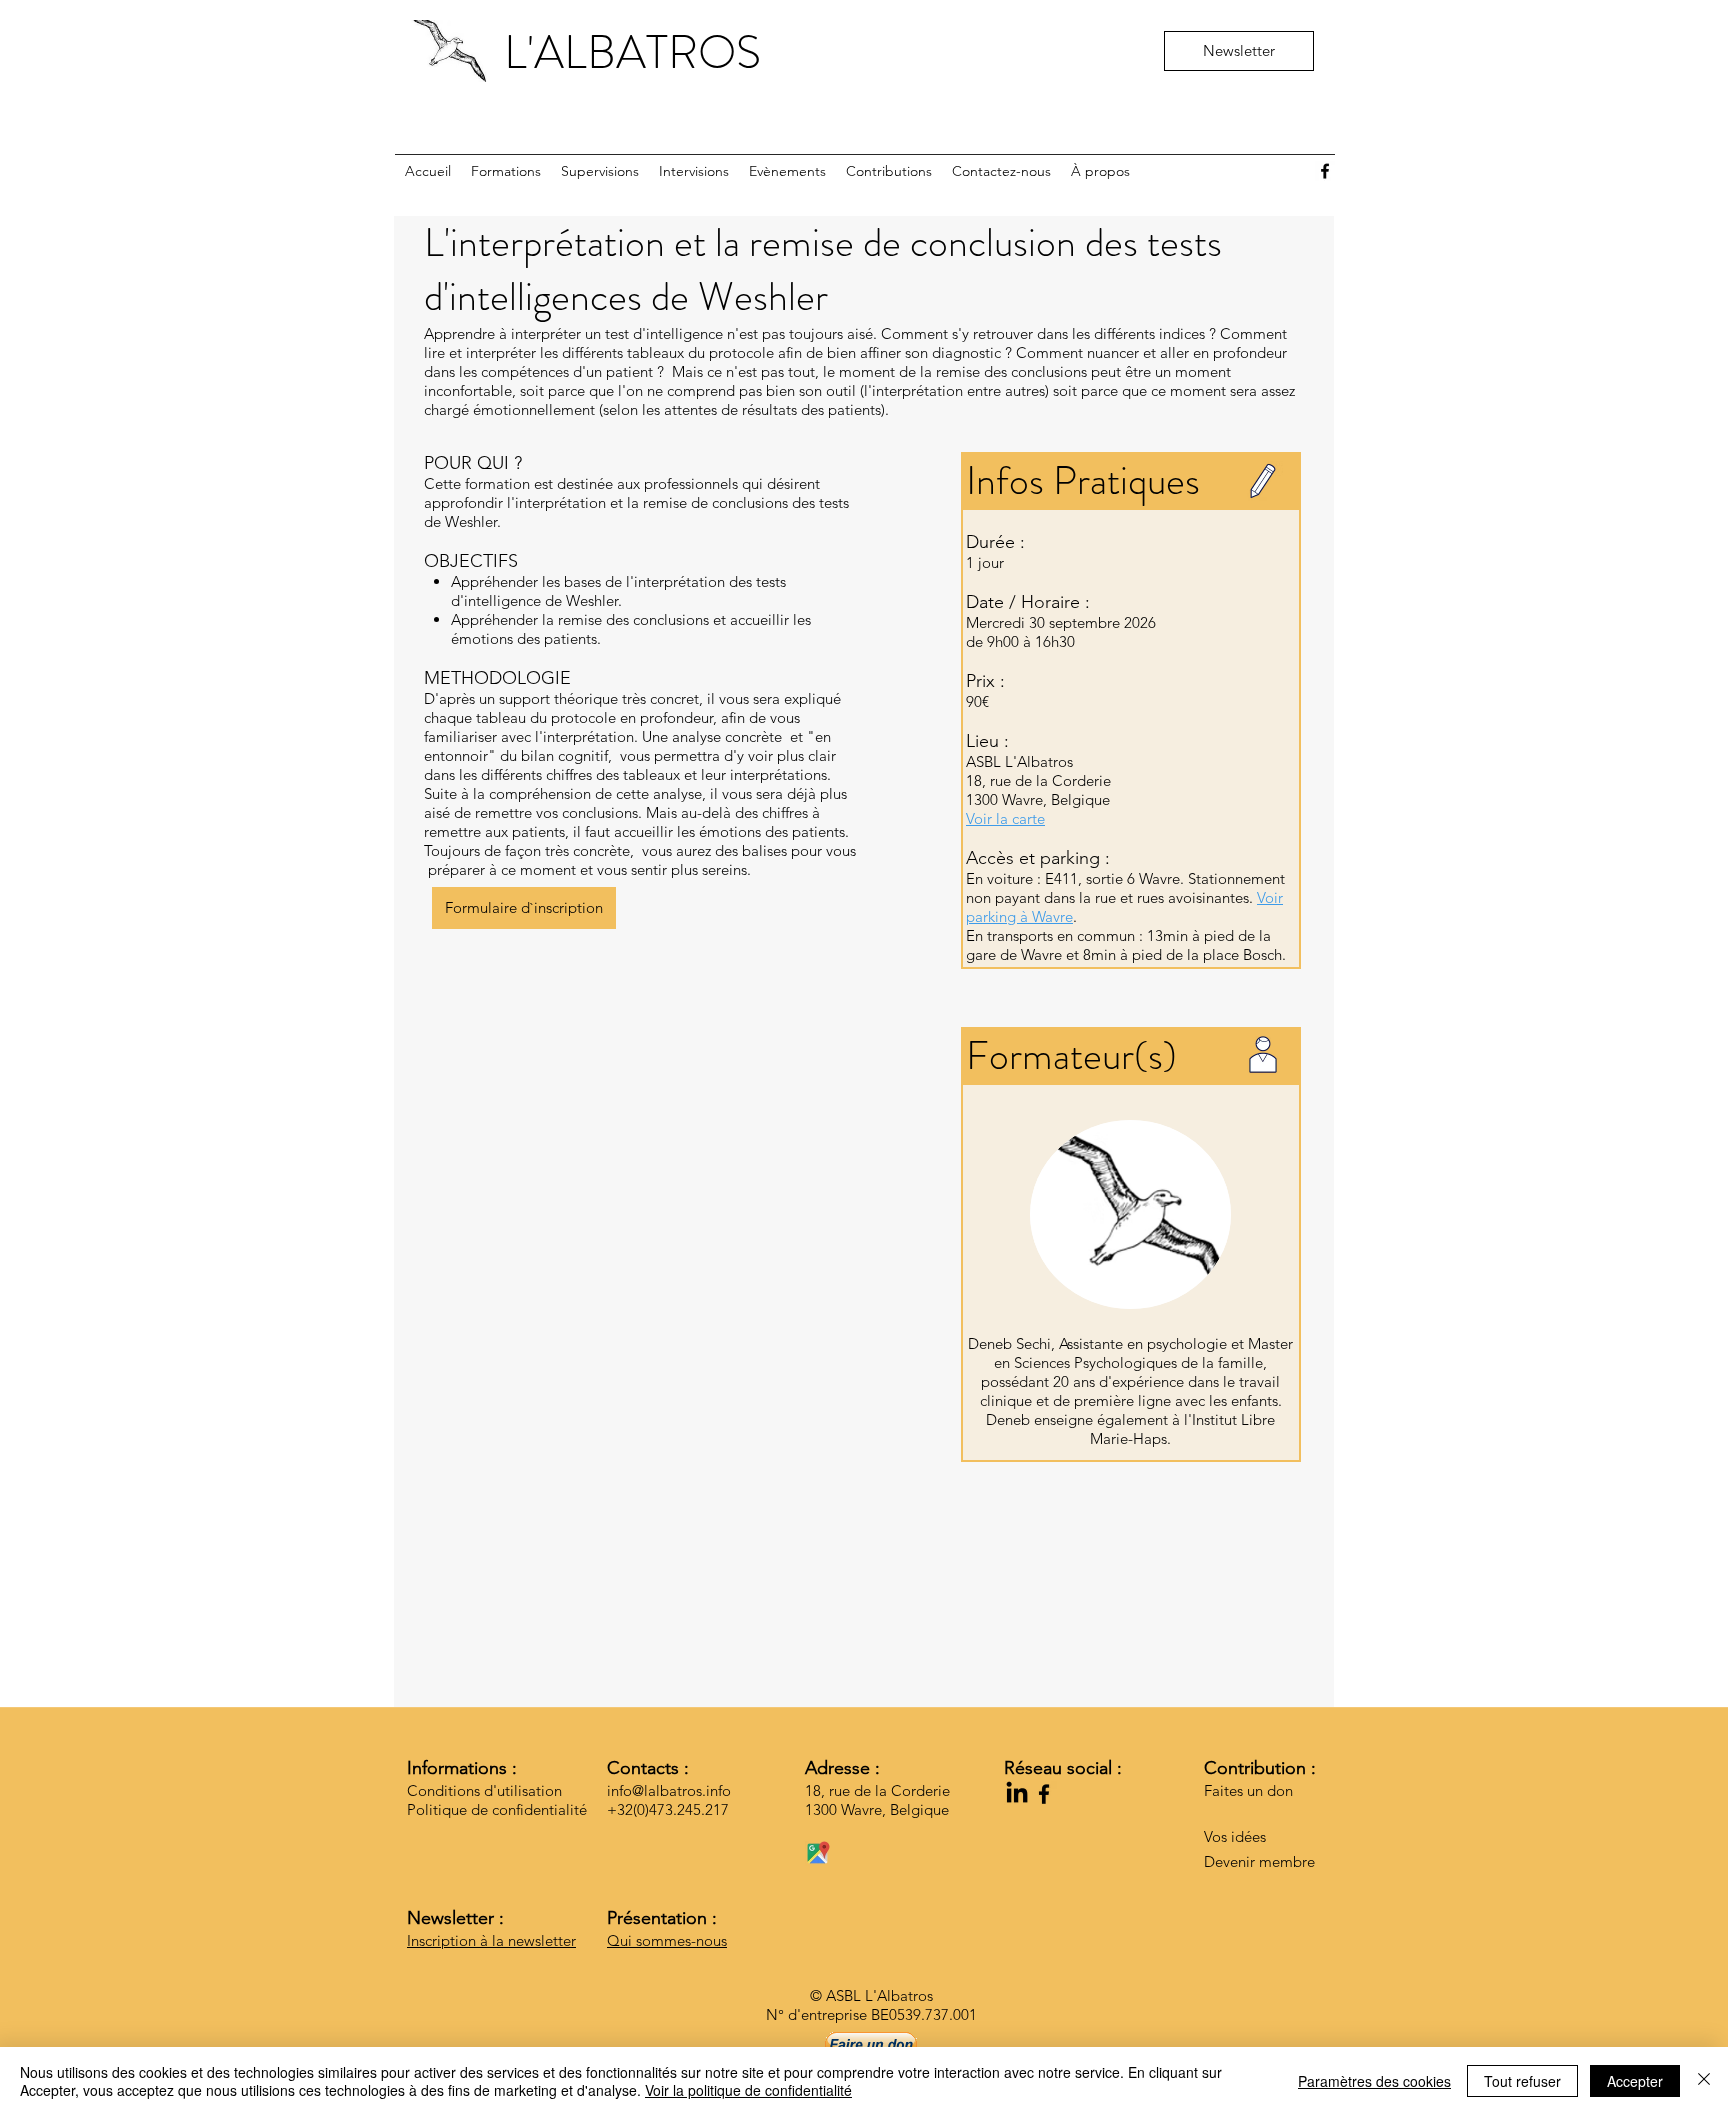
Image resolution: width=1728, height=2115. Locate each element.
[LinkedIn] (1017, 1794)
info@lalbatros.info (669, 1790)
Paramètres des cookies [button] (1374, 2081)
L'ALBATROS (632, 52)
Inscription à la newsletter (491, 1940)
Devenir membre (1259, 1861)
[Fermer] (1704, 2081)
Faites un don (1248, 1790)
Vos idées (1235, 1836)
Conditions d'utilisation (484, 1790)
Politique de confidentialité (497, 1809)
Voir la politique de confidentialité (748, 2090)
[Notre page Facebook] (1325, 171)
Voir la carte (1005, 818)
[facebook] (1044, 1794)
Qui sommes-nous (667, 1940)
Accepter (1635, 2081)
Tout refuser (1522, 2081)
